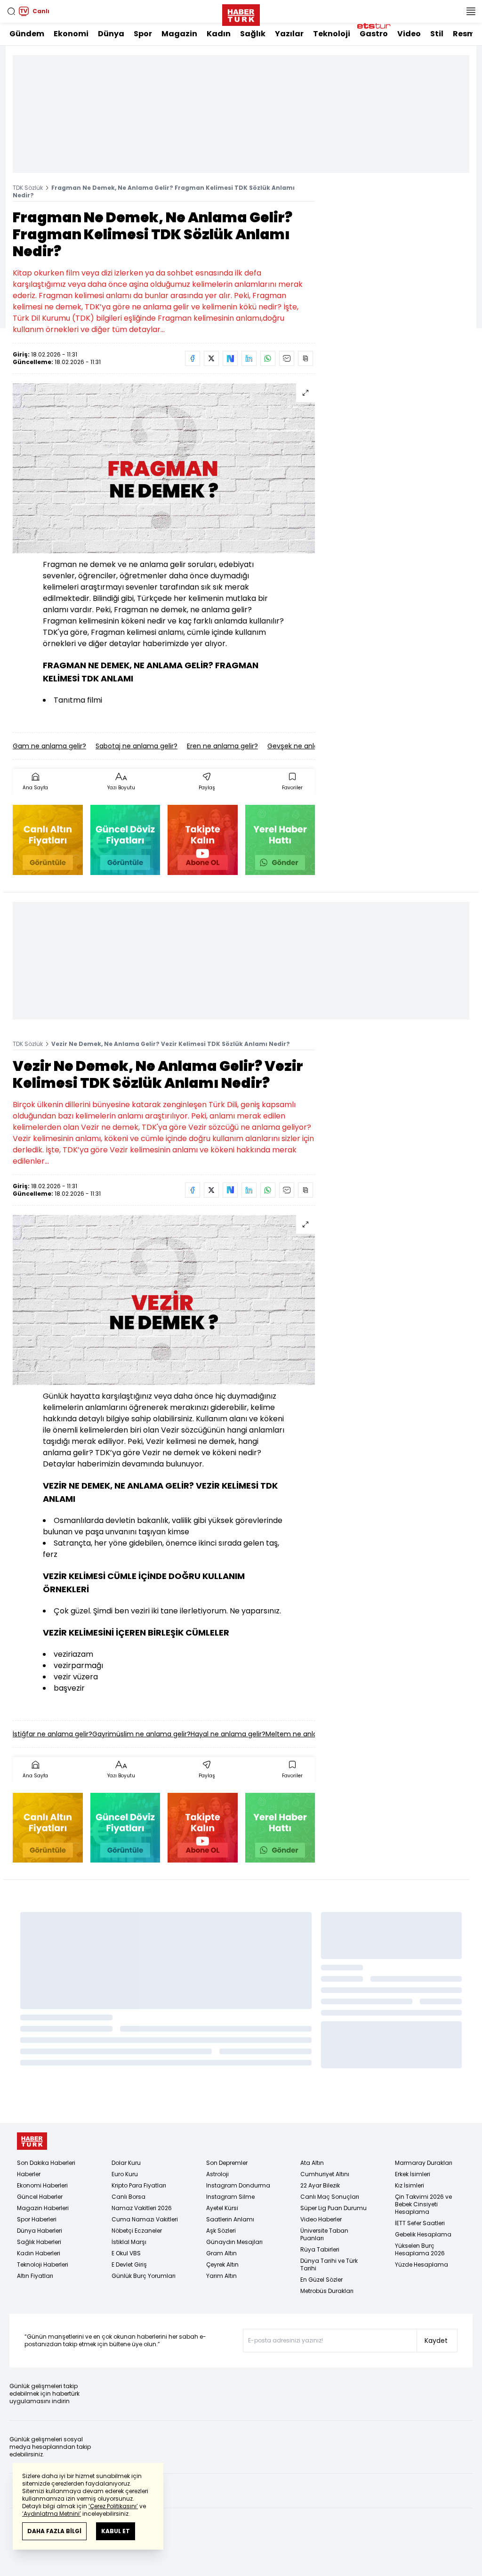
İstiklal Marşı (129, 2242)
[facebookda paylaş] (193, 358)
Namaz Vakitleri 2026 (142, 2208)
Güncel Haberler (40, 2197)
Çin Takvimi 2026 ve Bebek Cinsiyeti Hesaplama (423, 2204)
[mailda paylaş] (287, 358)
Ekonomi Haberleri (42, 2185)
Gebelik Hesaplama (423, 2234)
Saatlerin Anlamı (230, 2219)
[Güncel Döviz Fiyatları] (125, 840)
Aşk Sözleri (221, 2231)
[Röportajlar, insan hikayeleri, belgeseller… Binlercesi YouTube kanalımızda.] (203, 840)
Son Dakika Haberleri (46, 2163)
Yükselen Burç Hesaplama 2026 (420, 2249)
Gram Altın (221, 2253)
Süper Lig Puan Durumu (333, 2208)
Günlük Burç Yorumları (144, 2276)
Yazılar (289, 34)
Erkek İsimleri (413, 2174)
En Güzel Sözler (321, 2280)
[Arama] (11, 11)
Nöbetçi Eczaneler (137, 2231)
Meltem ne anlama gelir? (307, 1734)
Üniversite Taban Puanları (324, 2234)
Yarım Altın (221, 2276)
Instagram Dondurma (238, 2185)
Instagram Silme (230, 2197)
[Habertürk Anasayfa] (241, 13)
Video (409, 34)
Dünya (111, 34)
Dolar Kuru (126, 2163)
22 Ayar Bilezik (320, 2185)
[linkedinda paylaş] (249, 358)
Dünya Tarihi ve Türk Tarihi (329, 2264)
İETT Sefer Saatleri (420, 2223)
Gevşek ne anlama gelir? (308, 746)
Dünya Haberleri (40, 2231)
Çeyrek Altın (222, 2264)
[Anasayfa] (32, 2141)
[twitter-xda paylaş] (211, 358)
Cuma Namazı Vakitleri (145, 2219)
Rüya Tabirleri (320, 2249)
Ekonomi (71, 34)
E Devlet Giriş (129, 2264)
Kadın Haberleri (39, 2253)
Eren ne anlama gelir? (222, 746)
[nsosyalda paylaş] (230, 358)
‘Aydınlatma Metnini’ (52, 2514)
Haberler (29, 2174)
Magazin (179, 34)
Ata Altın (312, 2163)
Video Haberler (321, 2219)
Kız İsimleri (410, 2185)
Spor (143, 34)
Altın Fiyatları (35, 2276)
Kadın (219, 34)
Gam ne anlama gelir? (49, 746)
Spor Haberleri (37, 2219)
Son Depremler (227, 2163)
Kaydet (436, 2341)
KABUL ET (116, 2531)
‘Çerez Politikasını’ (113, 2506)
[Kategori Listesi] (471, 11)
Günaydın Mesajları (234, 2242)
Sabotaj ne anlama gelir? (137, 746)
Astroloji (217, 2174)
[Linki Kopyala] (305, 358)
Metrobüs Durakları (327, 2291)
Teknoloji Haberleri (43, 2264)
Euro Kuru (125, 2174)
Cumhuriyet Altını (325, 2174)
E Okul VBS (126, 2253)
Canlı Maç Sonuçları (330, 2197)
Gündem (27, 34)
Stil (437, 34)
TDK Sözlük (28, 188)
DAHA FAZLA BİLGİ (54, 2531)
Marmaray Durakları (424, 2163)
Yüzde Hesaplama (422, 2264)
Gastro (374, 34)
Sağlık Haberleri (39, 2242)
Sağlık (253, 34)
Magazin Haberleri (43, 2208)
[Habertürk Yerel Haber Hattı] (280, 840)
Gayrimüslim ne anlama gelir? (141, 1734)
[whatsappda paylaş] (268, 358)
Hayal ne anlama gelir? (228, 1734)
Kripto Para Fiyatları (139, 2185)
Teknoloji (332, 34)
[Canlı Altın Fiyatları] (48, 840)
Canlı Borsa (129, 2197)
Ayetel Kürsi (222, 2208)
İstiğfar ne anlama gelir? (52, 1734)
